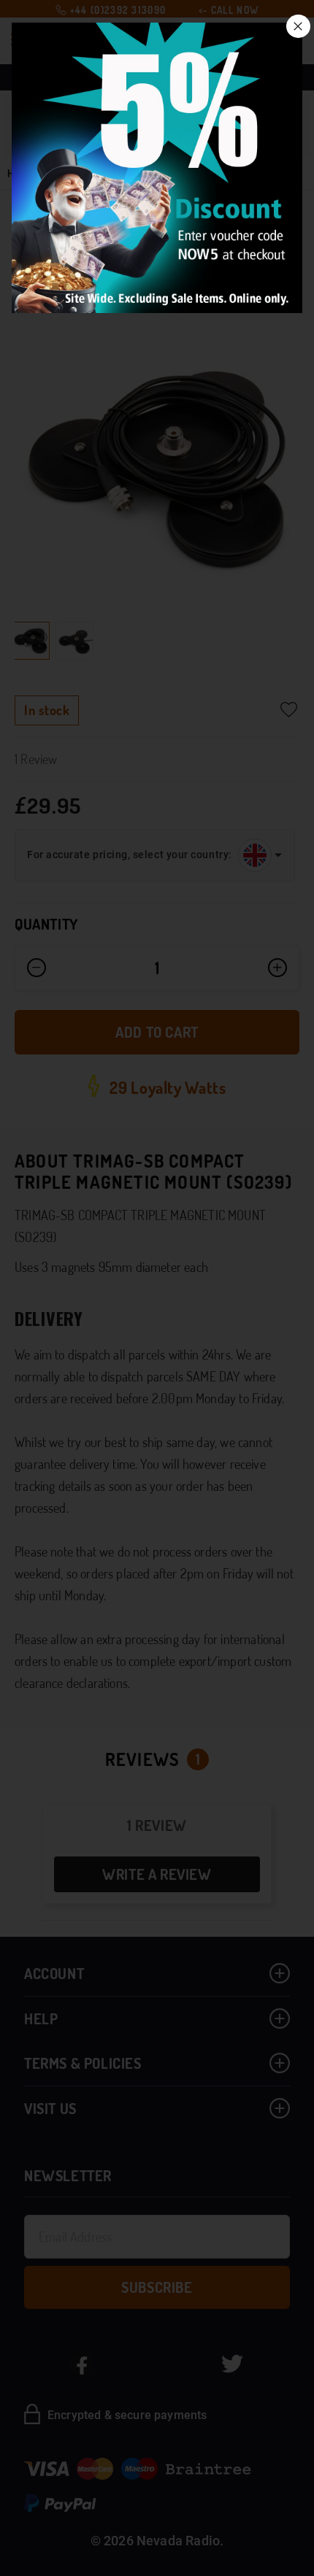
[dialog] (157, 1288)
